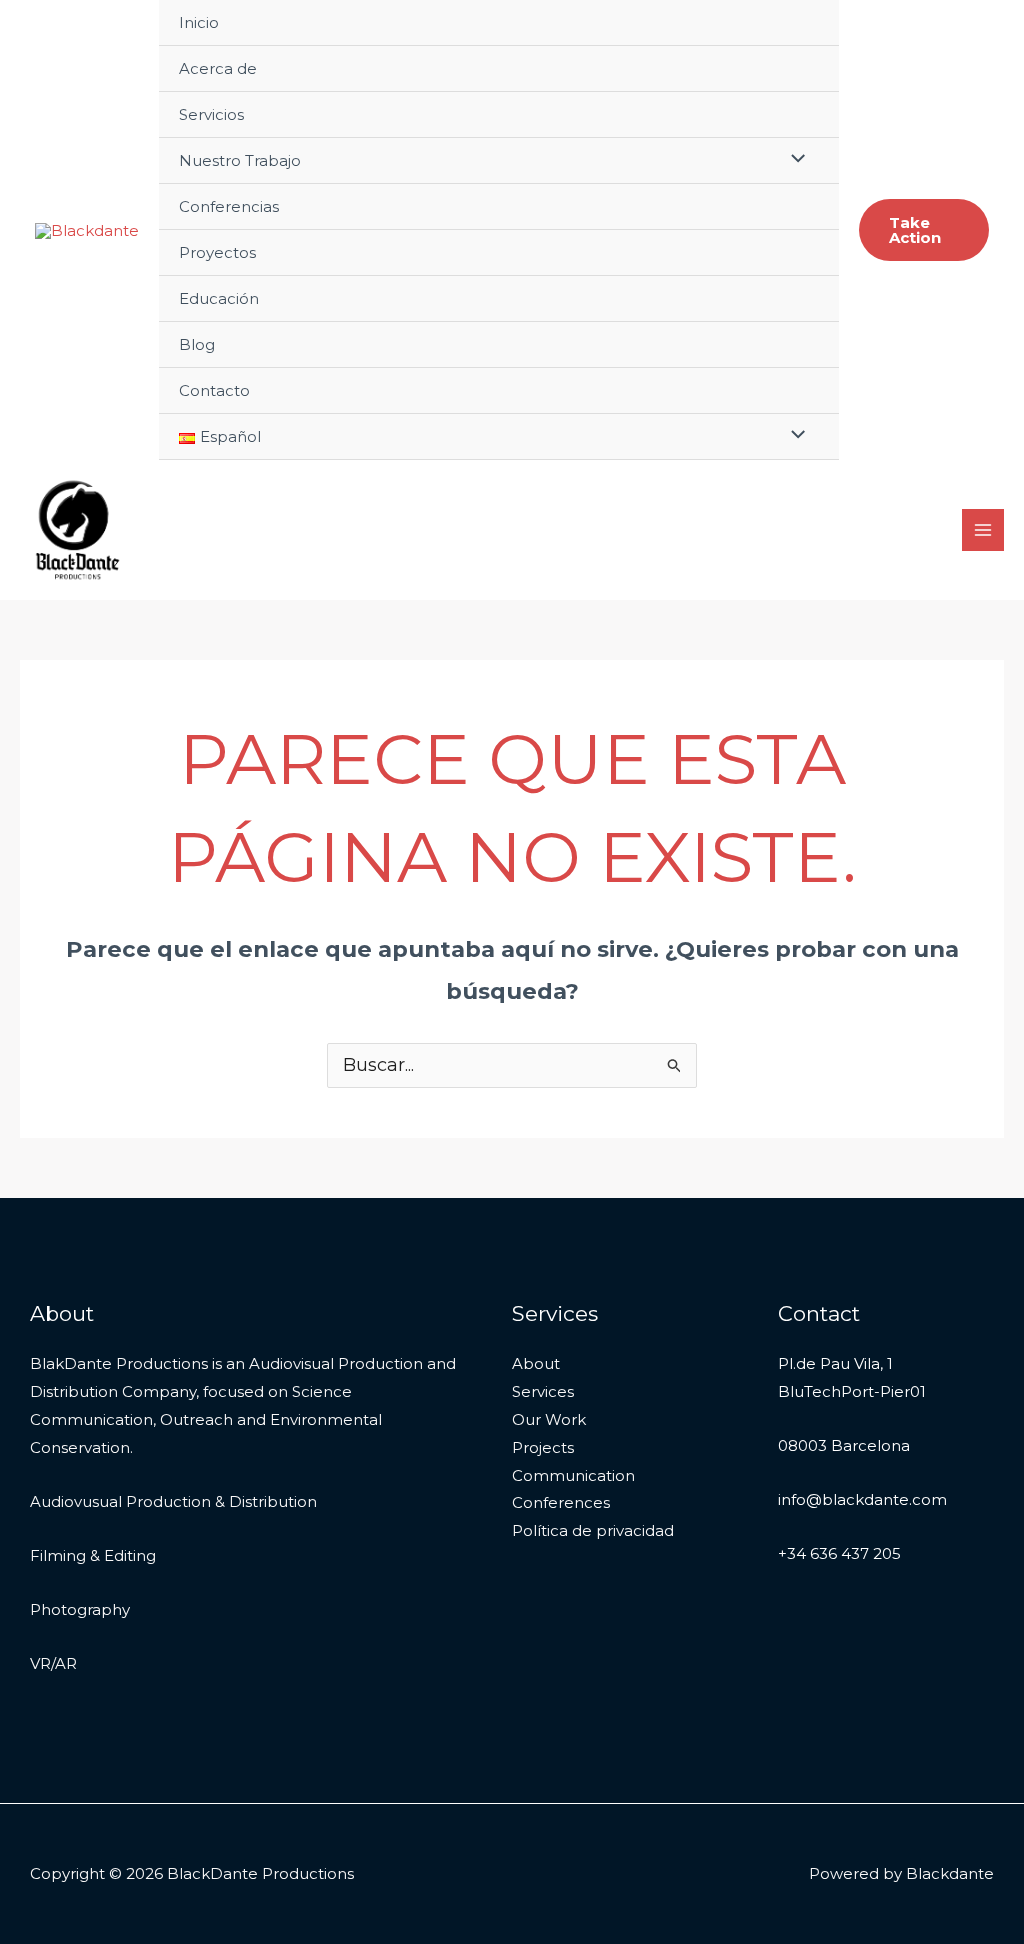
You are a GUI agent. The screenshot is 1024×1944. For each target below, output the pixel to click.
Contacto (214, 390)
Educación (219, 298)
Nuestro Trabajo (240, 160)
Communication (573, 1475)
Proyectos (217, 252)
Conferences (561, 1502)
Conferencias (229, 206)
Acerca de (218, 68)
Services (543, 1391)
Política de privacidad (593, 1530)
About (536, 1363)
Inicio (199, 22)
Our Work (549, 1419)
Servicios (211, 114)
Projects (543, 1447)
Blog (197, 344)
